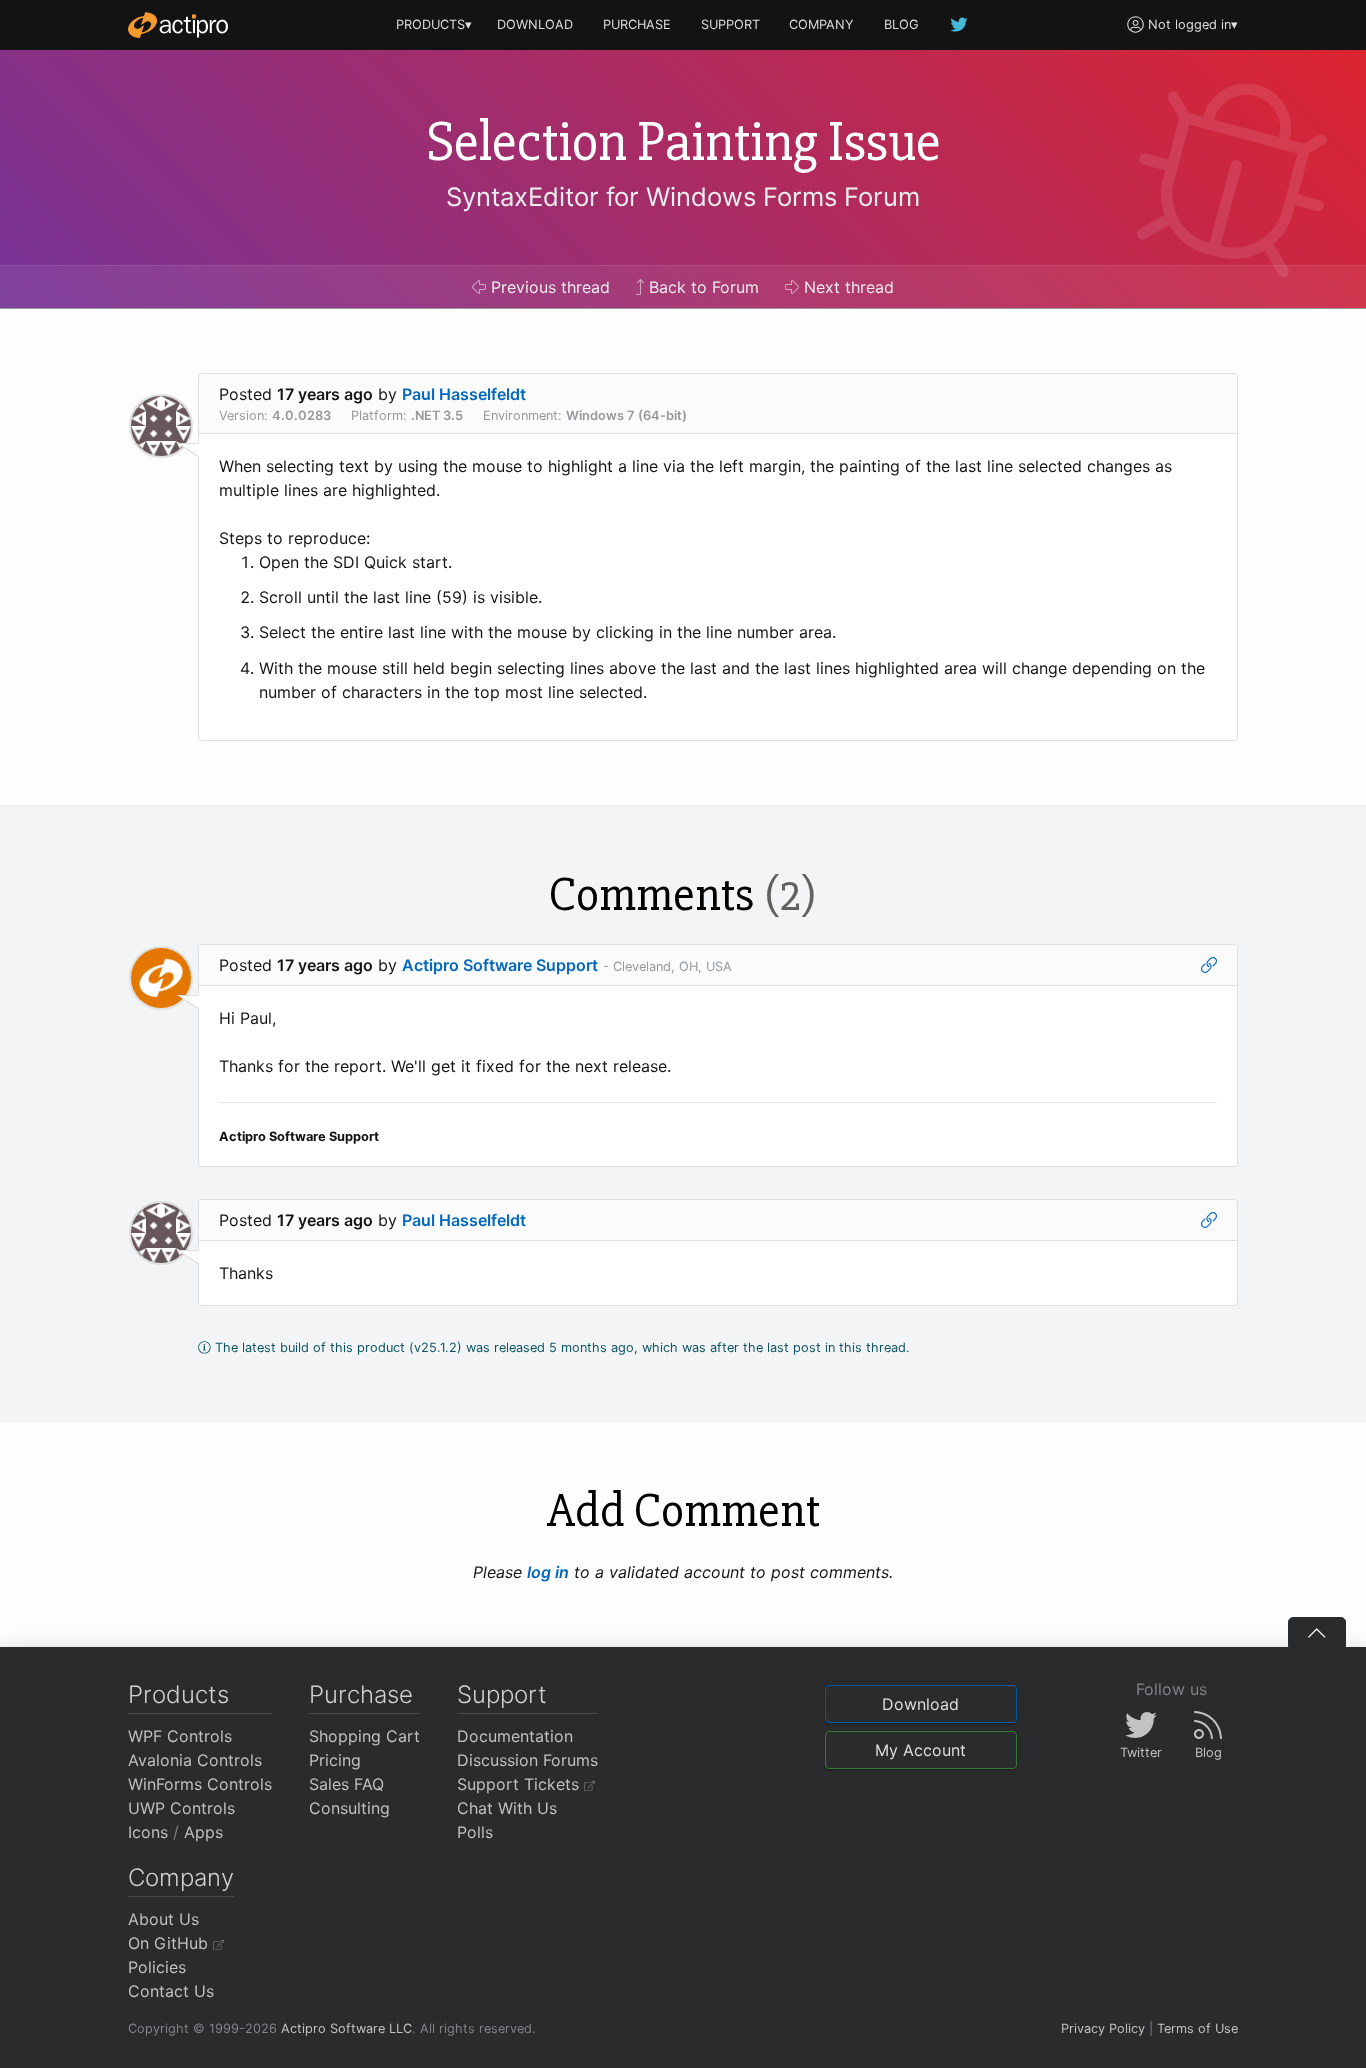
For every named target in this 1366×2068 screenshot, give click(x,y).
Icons (148, 1832)
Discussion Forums (527, 1760)
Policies (157, 1967)
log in (548, 1572)
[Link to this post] (1209, 965)
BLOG (901, 24)
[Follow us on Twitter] (960, 24)
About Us (163, 1919)
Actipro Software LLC (346, 2028)
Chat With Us (507, 1808)
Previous (548, 287)
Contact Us (171, 1991)
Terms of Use (1197, 2028)
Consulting (349, 1808)
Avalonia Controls (195, 1760)
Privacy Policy (1103, 2028)
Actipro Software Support (500, 965)
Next (846, 287)
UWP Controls (181, 1808)
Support (502, 1694)
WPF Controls (180, 1736)
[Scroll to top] (1317, 1632)
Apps (203, 1832)
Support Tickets (520, 1784)
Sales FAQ (346, 1784)
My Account (920, 1750)
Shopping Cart (364, 1736)
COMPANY (821, 24)
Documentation (515, 1736)
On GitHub (170, 1943)
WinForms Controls (200, 1784)
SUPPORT (730, 24)
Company (181, 1877)
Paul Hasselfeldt (464, 394)
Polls (475, 1832)
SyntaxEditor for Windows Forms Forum (683, 196)
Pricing (335, 1760)
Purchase (361, 1694)
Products (178, 1694)
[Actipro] (178, 25)
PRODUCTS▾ (434, 24)
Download (920, 1704)
